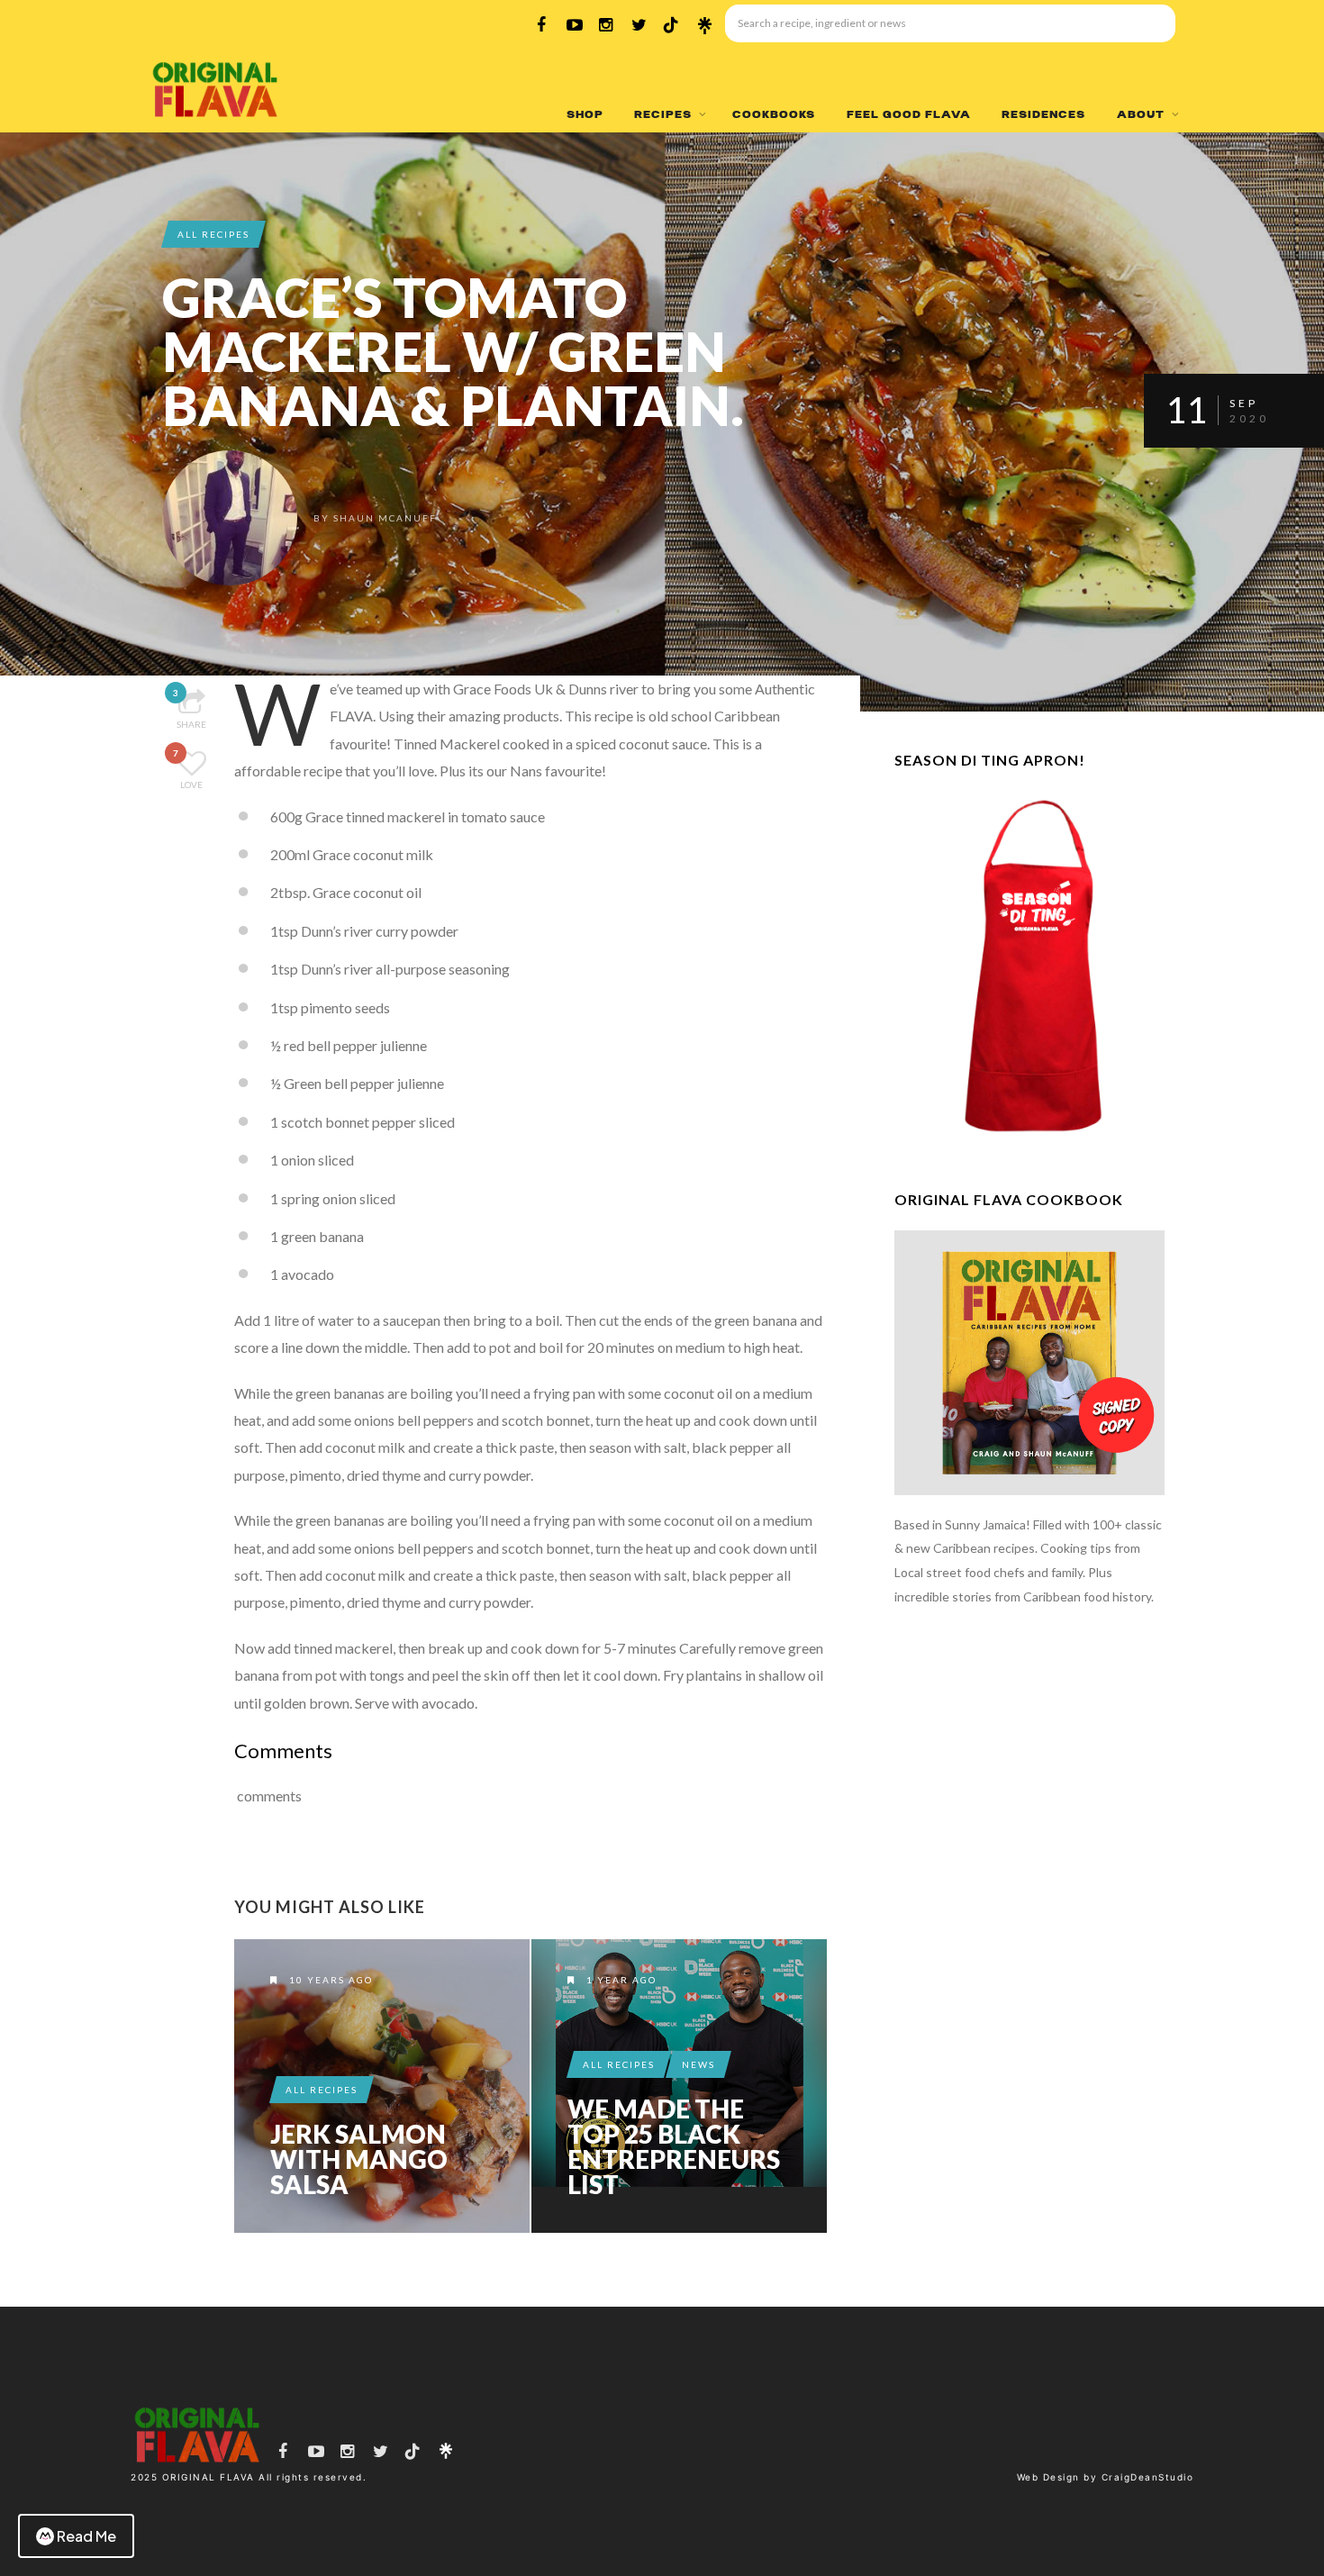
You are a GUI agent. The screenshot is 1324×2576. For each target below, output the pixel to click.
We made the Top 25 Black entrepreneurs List (674, 2146)
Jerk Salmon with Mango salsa (359, 2159)
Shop (585, 114)
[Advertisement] (1029, 1924)
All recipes (213, 234)
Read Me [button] (86, 2536)
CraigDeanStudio (1148, 2477)
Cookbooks (774, 114)
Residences (1043, 114)
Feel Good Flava (909, 114)
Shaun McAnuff (385, 518)
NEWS (698, 2064)
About (1141, 114)
